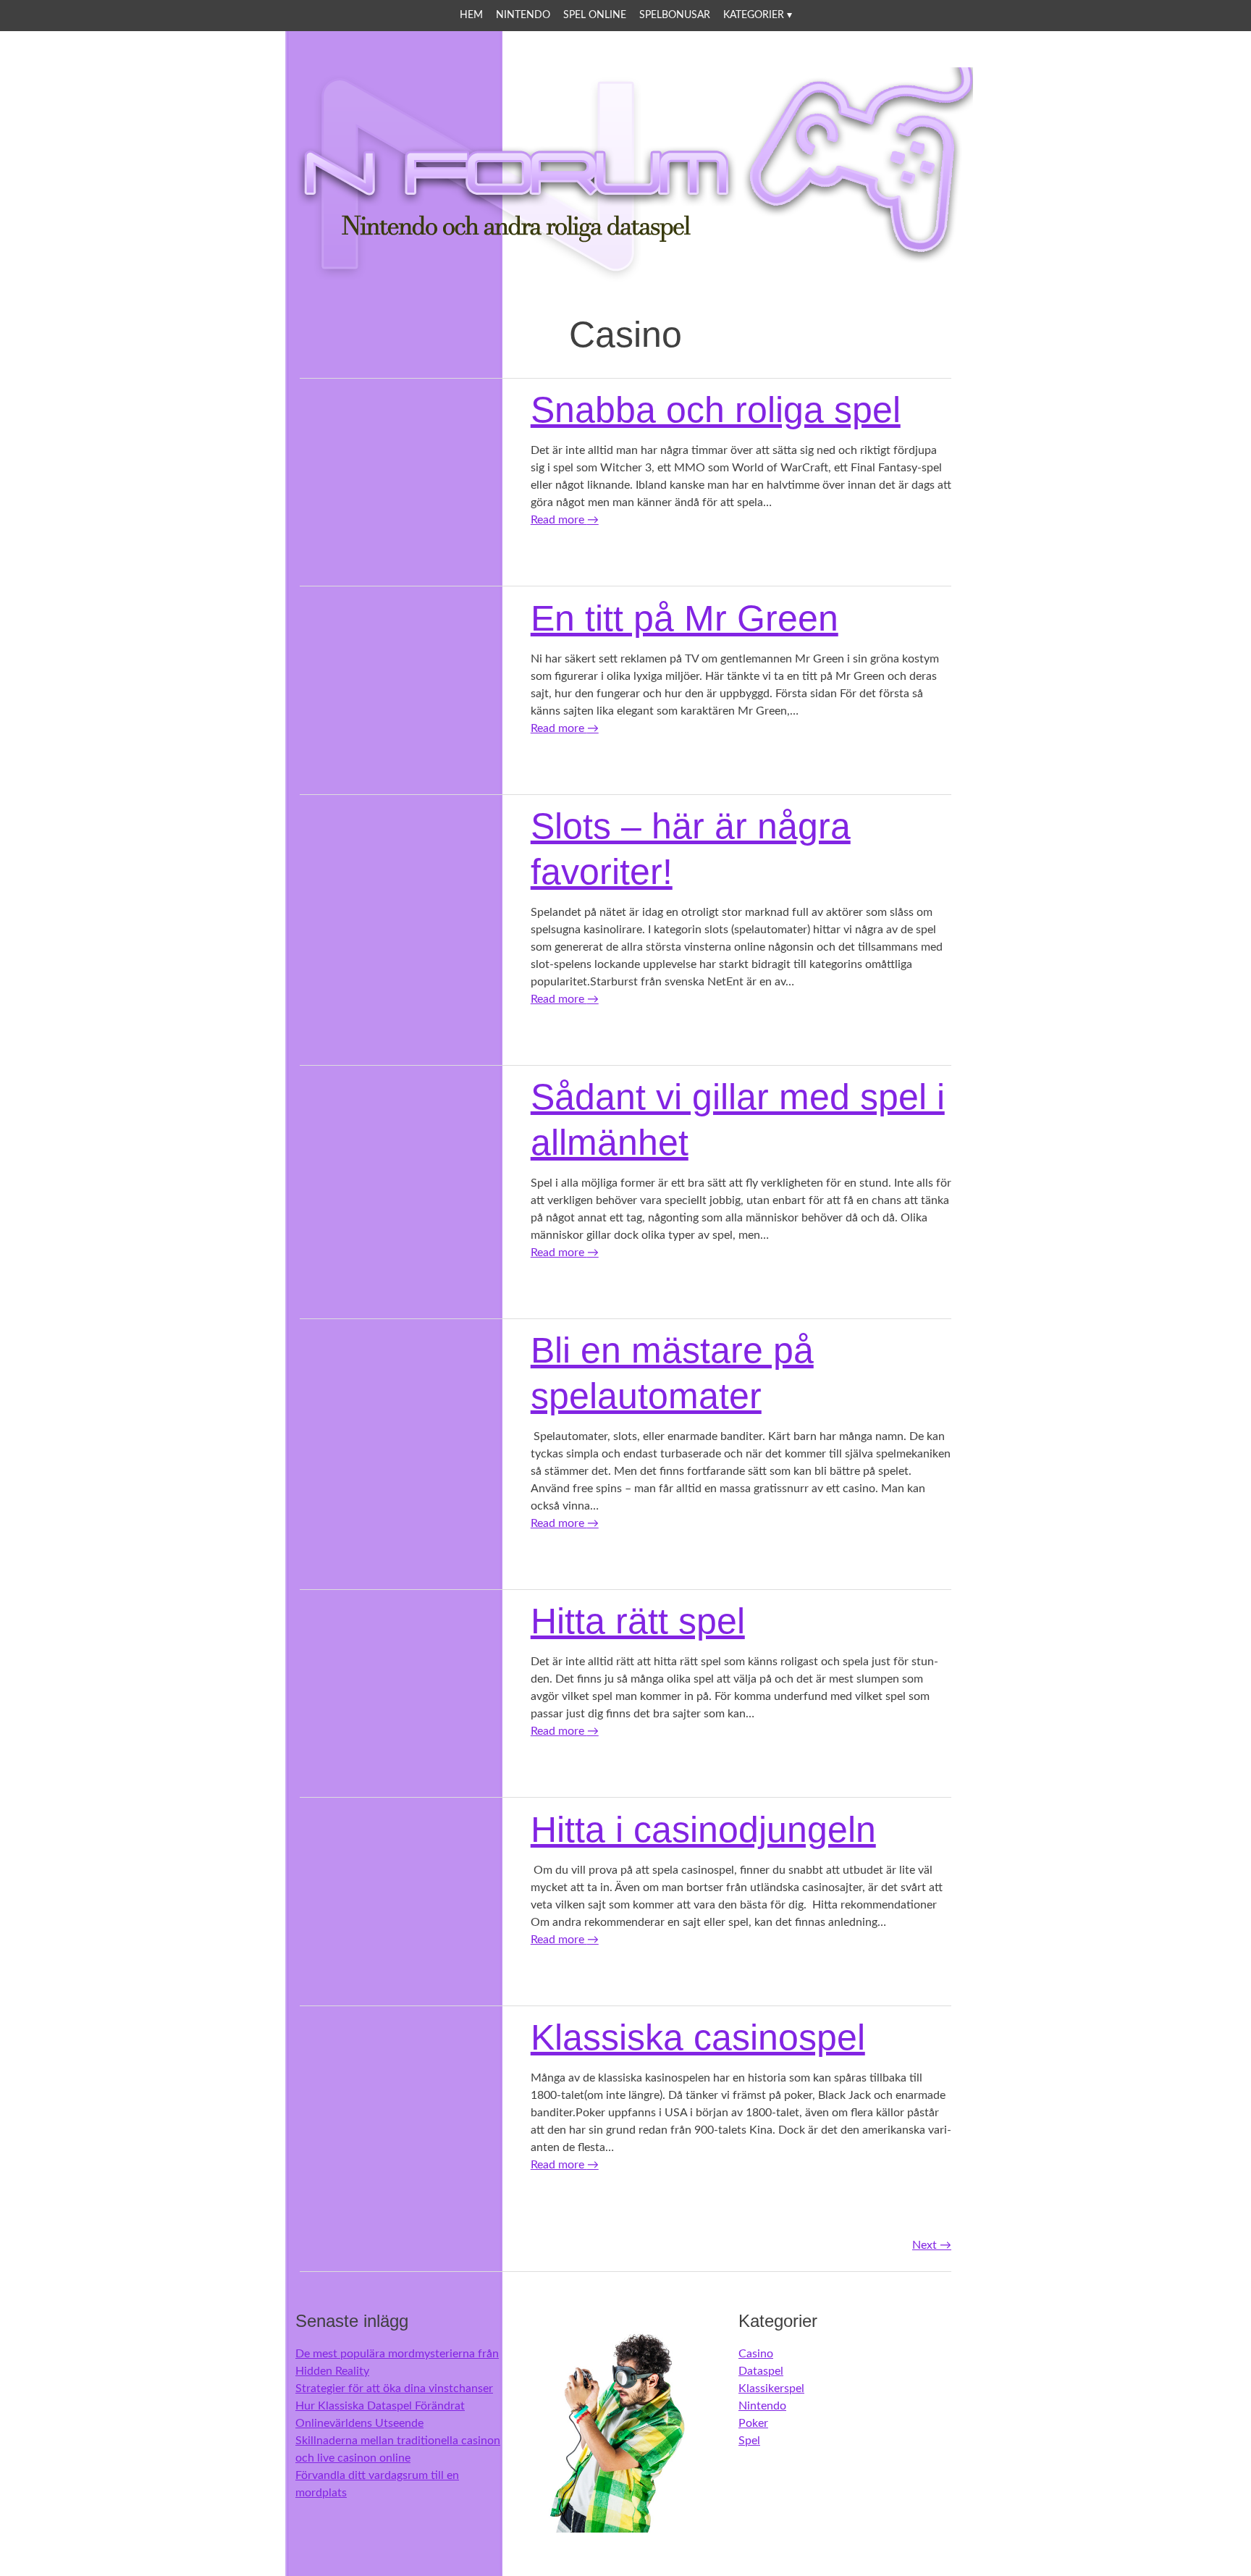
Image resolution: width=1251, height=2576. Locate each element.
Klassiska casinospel (698, 2037)
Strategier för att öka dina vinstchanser (394, 2388)
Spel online (595, 15)
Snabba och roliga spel (716, 410)
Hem (471, 15)
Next (932, 2245)
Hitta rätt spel (638, 1621)
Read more (565, 520)
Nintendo (523, 15)
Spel (749, 2441)
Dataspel (761, 2371)
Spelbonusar (675, 15)
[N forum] (625, 277)
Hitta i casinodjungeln (703, 1830)
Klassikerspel (771, 2388)
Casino (756, 2354)
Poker (753, 2423)
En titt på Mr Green (685, 618)
